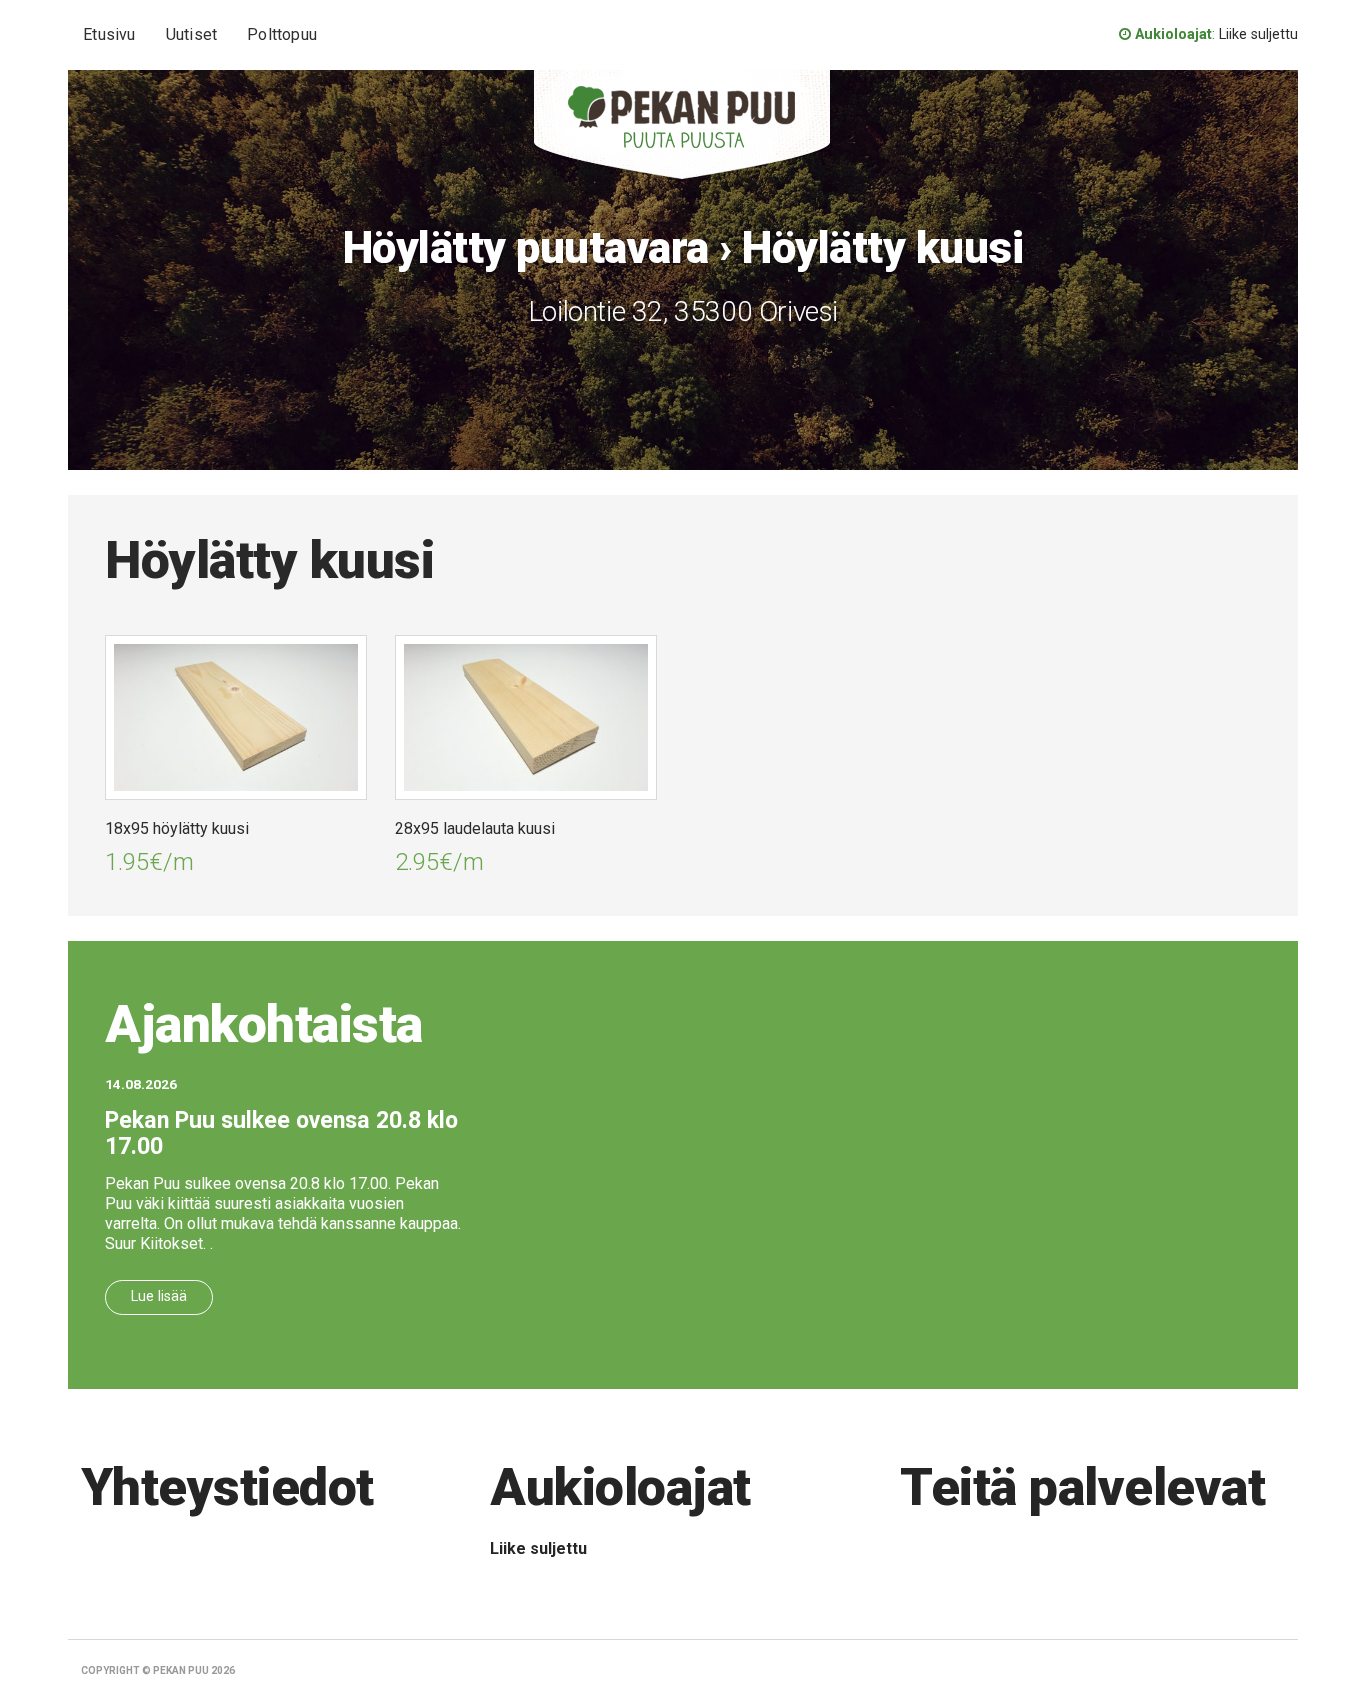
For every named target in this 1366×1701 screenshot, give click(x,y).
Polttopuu (282, 34)
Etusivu (109, 34)
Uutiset (191, 34)
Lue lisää (159, 1296)
